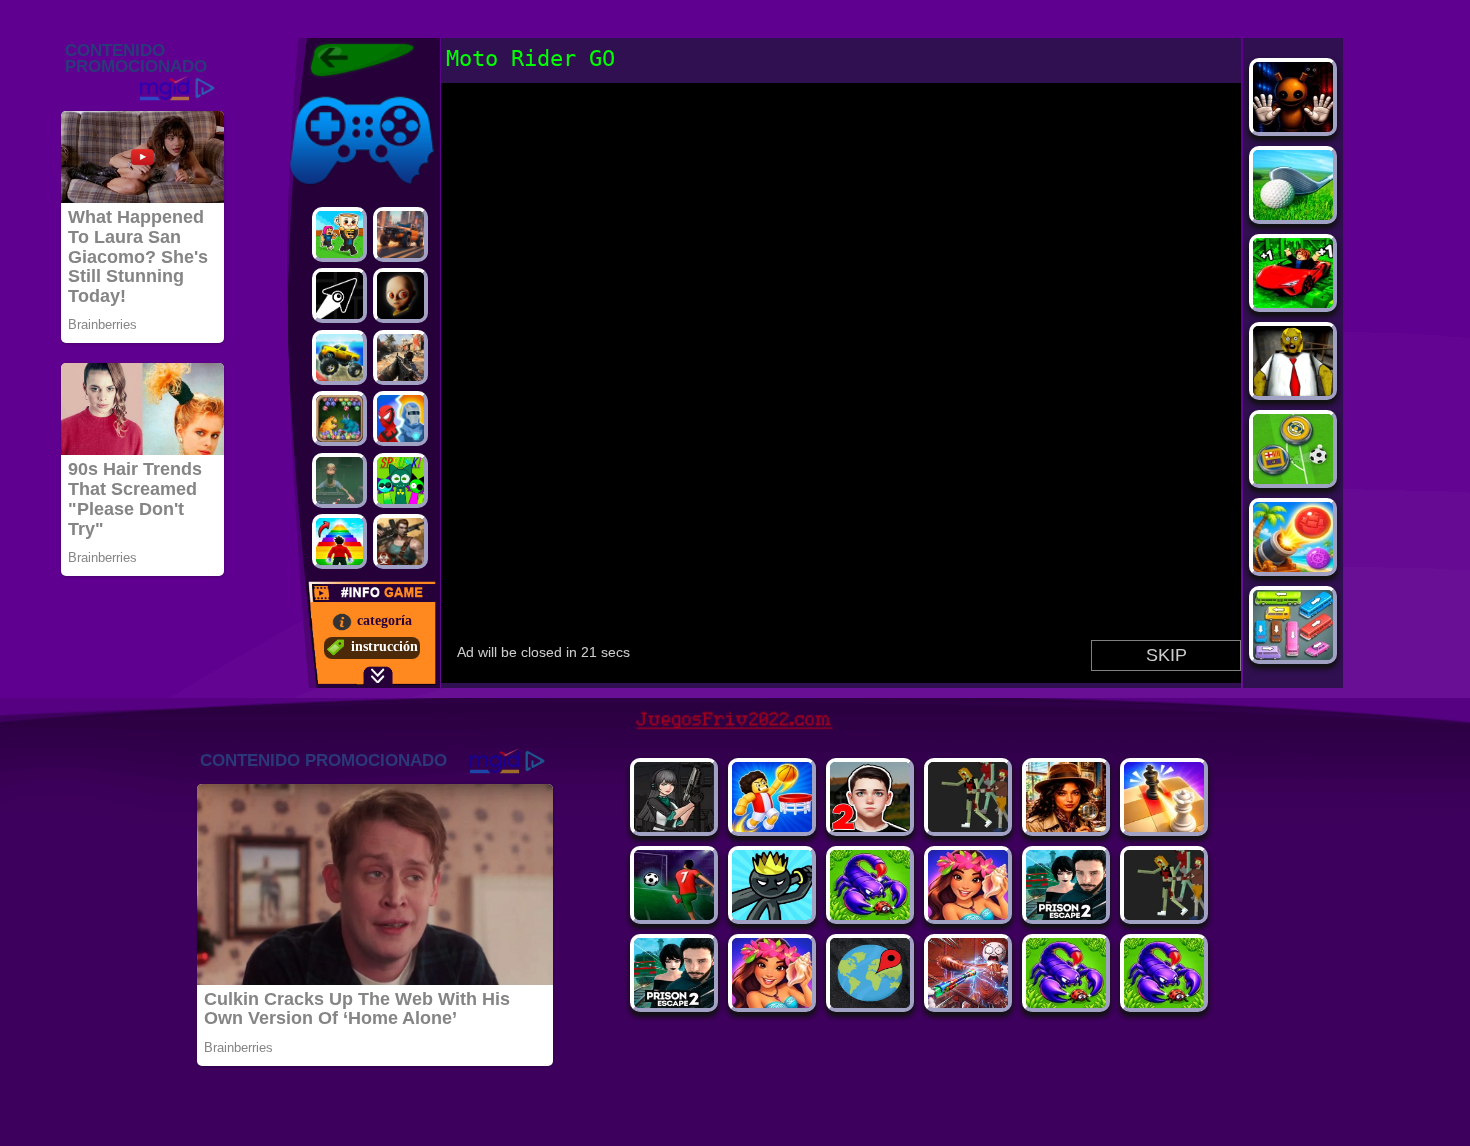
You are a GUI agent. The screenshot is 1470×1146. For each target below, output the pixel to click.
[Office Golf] (1293, 214)
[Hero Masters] (400, 418)
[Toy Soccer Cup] (1293, 478)
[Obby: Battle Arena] (968, 826)
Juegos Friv (321, 92)
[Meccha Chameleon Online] (968, 1002)
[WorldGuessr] (870, 1002)
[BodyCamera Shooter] (1164, 1002)
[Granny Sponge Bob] (1293, 390)
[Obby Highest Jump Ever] (339, 541)
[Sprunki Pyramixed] (400, 480)
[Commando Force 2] (400, 357)
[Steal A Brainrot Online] (339, 234)
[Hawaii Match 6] (968, 914)
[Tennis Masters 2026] (674, 826)
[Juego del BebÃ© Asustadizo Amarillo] (400, 295)
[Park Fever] (1293, 654)
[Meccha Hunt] (1164, 914)
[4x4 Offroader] (400, 234)
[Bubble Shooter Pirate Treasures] (1293, 566)
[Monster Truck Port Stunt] (339, 357)
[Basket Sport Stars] (772, 826)
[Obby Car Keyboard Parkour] (1293, 302)
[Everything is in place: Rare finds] (1066, 826)
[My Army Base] (870, 914)
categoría (384, 620)
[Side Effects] (339, 480)
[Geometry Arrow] (339, 295)
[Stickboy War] (772, 914)
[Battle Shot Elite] (1066, 1002)
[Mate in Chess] (1164, 826)
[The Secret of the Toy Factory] (1293, 126)
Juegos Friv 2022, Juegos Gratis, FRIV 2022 (349, 60)
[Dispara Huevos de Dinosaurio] (339, 418)
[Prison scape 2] (1066, 914)
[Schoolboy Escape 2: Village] (870, 826)
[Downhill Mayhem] (772, 1002)
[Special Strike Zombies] (400, 541)
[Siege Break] (674, 914)
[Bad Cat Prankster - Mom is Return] (674, 1002)
